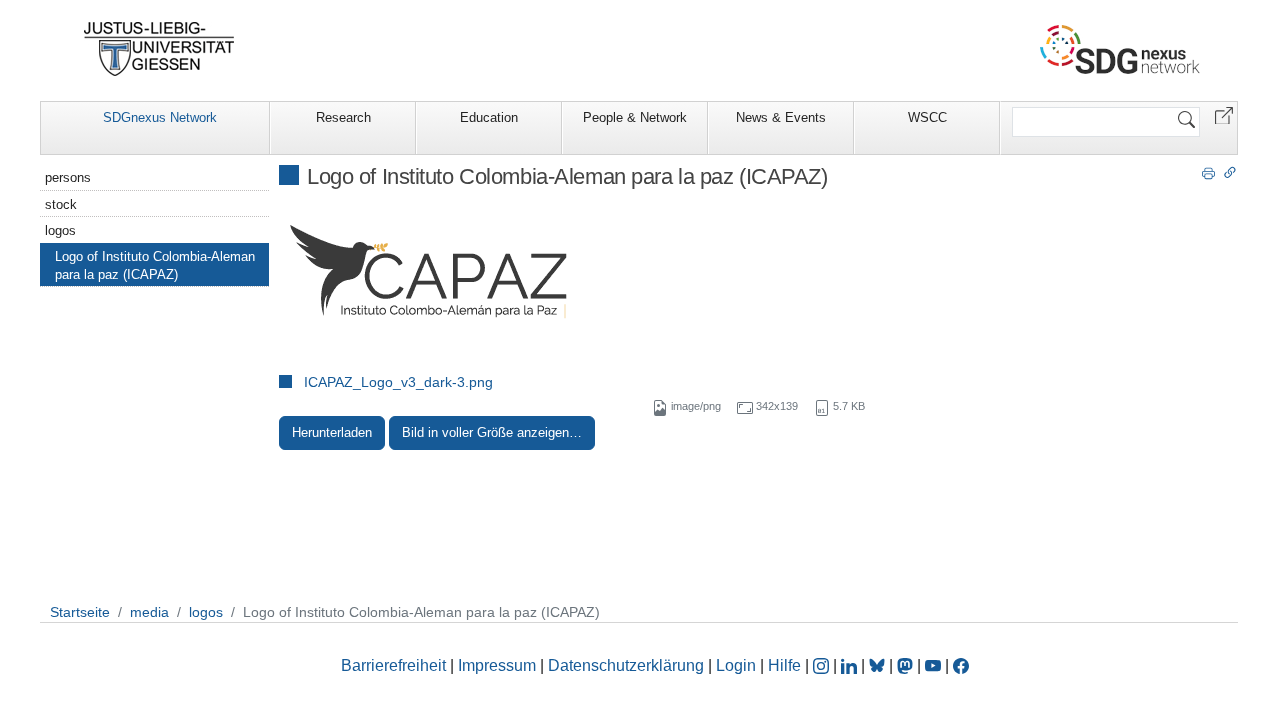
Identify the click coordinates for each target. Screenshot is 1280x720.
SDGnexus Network (160, 117)
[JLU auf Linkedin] (851, 665)
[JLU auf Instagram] (823, 665)
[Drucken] (1208, 172)
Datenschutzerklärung (626, 665)
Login (738, 665)
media (149, 612)
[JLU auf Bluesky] (879, 665)
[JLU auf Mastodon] (907, 665)
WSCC (927, 117)
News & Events (781, 117)
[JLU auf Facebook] (961, 665)
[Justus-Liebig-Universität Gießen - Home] (159, 49)
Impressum (497, 665)
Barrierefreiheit (393, 665)
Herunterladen (332, 432)
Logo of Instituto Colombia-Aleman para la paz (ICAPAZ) (155, 265)
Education (489, 117)
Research (343, 117)
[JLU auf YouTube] (933, 665)
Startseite (80, 612)
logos (60, 230)
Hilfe (784, 665)
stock (61, 204)
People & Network (635, 117)
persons (68, 177)
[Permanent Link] (1230, 172)
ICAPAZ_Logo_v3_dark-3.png (398, 382)
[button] (1224, 114)
